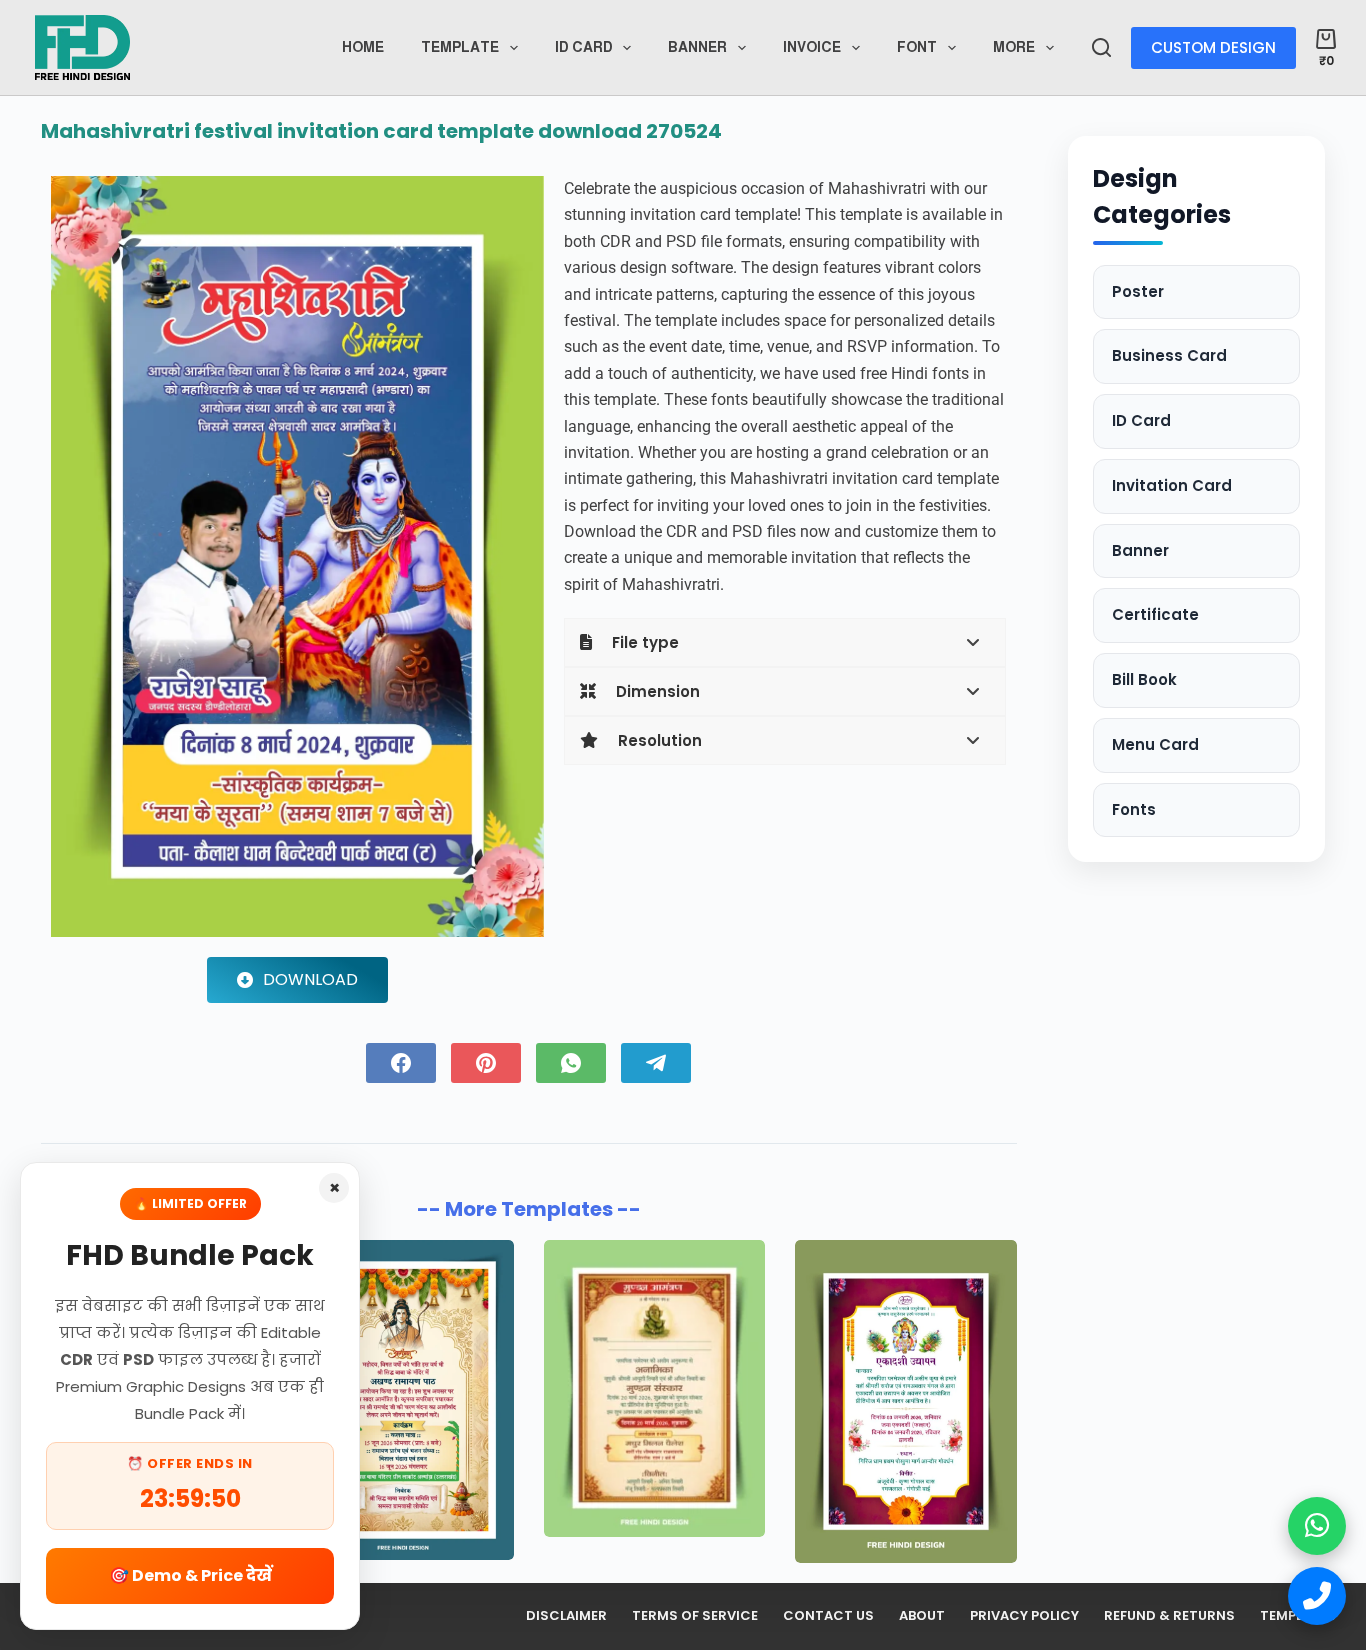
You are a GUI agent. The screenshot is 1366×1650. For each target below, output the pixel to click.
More (1014, 47)
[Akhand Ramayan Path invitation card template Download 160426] (402, 1400)
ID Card (1141, 421)
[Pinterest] (486, 1063)
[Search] (1101, 47)
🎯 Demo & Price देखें (190, 1575)
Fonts (1134, 809)
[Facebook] (401, 1063)
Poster (1138, 291)
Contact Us (828, 1616)
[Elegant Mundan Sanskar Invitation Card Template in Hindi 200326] (654, 1388)
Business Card (1169, 356)
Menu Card (1155, 744)
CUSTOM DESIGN (1213, 47)
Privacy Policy (1024, 1616)
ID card (584, 47)
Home (363, 47)
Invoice (812, 47)
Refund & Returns (1169, 1616)
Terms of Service (695, 1616)
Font (917, 47)
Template (460, 47)
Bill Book (1144, 680)
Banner (697, 47)
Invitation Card (1172, 485)
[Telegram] (656, 1063)
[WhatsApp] (571, 1063)
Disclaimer (566, 1616)
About (922, 1616)
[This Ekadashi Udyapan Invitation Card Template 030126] (905, 1402)
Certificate (1155, 615)
